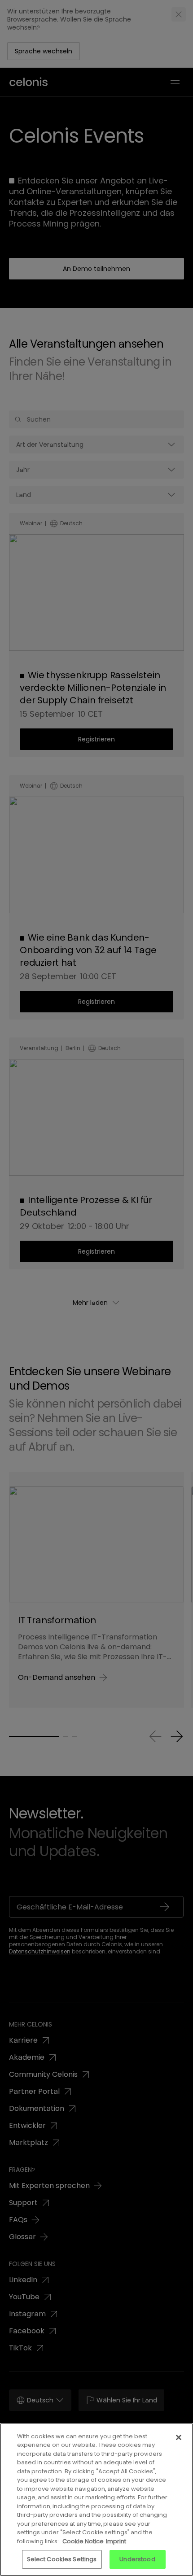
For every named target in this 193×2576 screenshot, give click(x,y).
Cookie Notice (83, 2541)
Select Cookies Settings (62, 2559)
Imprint (116, 2541)
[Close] (179, 2437)
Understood (137, 2559)
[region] (96, 2500)
